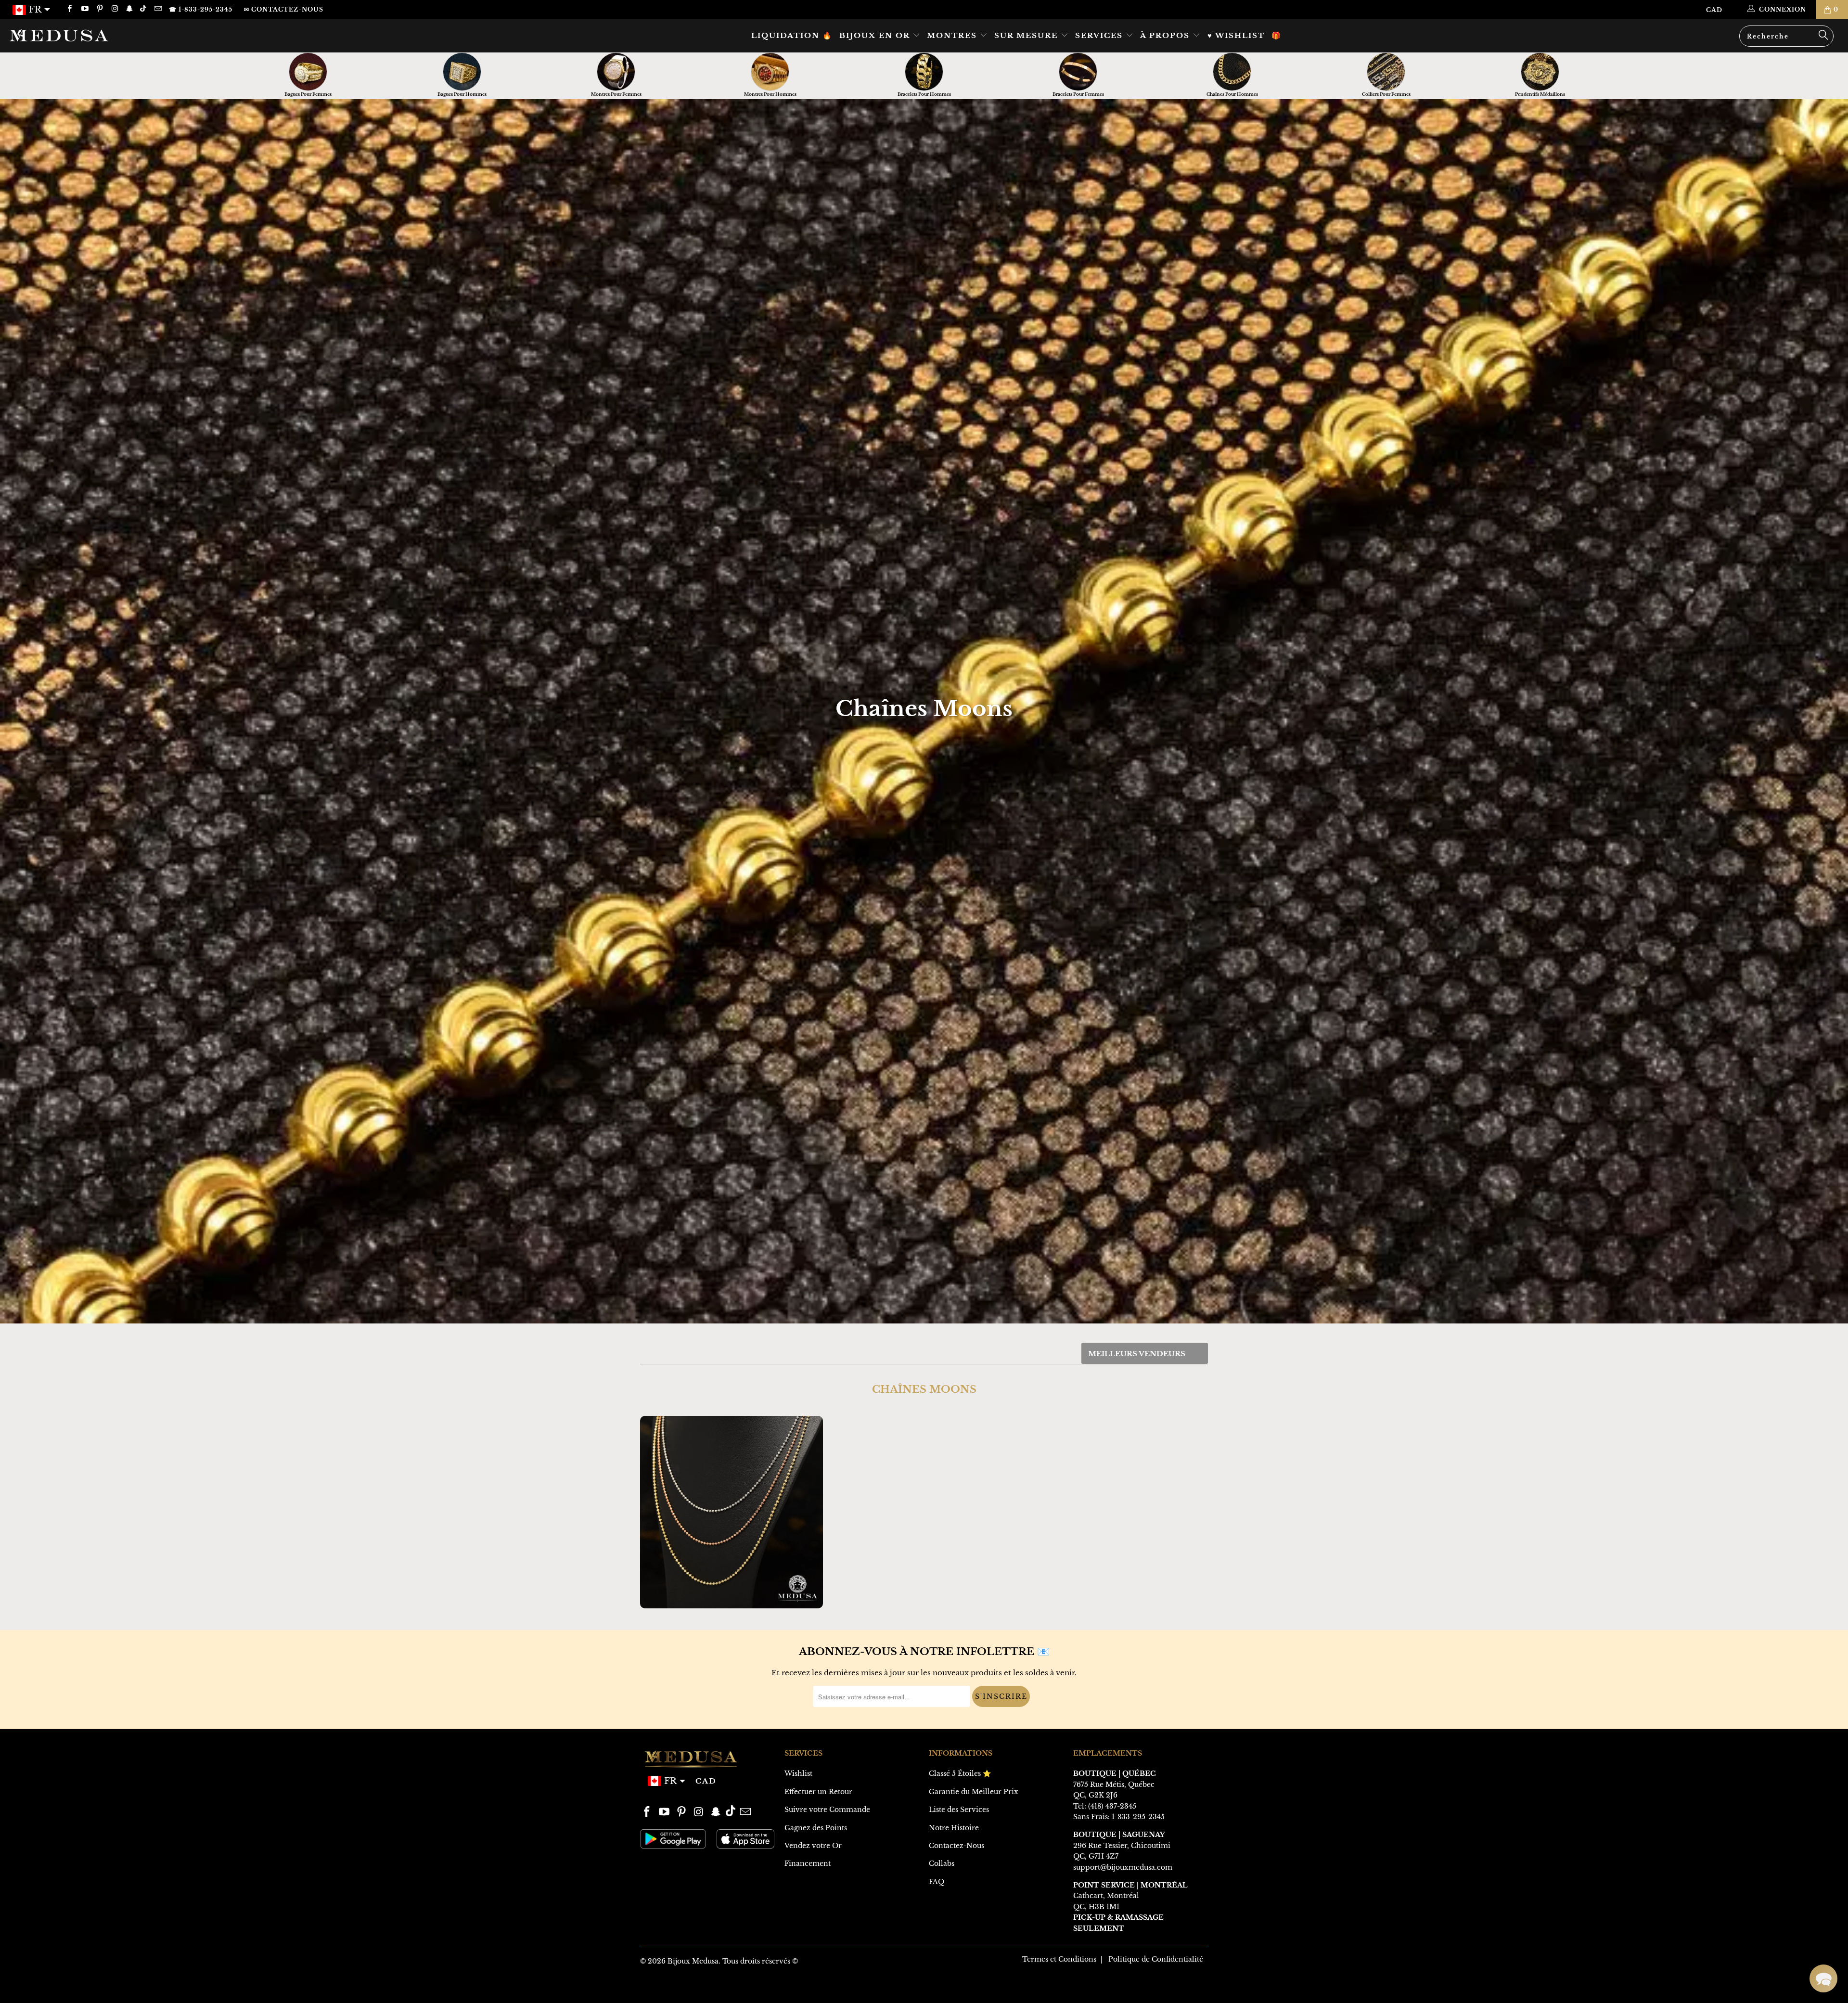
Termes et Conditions (1059, 1959)
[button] (1823, 1978)
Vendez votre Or (813, 1846)
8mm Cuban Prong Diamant (126, 1966)
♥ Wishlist (1236, 35)
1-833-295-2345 (1138, 1817)
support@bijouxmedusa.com (1123, 1867)
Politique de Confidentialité (1156, 1959)
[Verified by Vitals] (134, 1979)
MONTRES (953, 35)
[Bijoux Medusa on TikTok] (144, 9)
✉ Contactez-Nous (284, 9)
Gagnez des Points (816, 1828)
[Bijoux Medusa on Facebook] (69, 9)
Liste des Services (959, 1810)
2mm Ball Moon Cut (731, 1512)
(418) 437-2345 (1112, 1806)
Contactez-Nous (956, 1846)
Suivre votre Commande (827, 1810)
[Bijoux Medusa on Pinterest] (99, 9)
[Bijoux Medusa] (153, 35)
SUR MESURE (1027, 35)
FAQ (937, 1882)
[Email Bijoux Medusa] (157, 9)
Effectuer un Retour (818, 1792)
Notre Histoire (954, 1828)
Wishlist (798, 1773)
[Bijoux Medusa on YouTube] (84, 9)
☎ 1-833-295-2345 (201, 9)
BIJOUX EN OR (876, 35)
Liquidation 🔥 (792, 35)
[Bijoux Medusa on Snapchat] (129, 9)
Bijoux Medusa (693, 1961)
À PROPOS (1166, 35)
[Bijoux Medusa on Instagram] (114, 9)
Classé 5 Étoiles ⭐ (960, 1773)
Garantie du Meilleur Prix (974, 1792)
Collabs (942, 1863)
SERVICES (1100, 35)
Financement (808, 1863)
